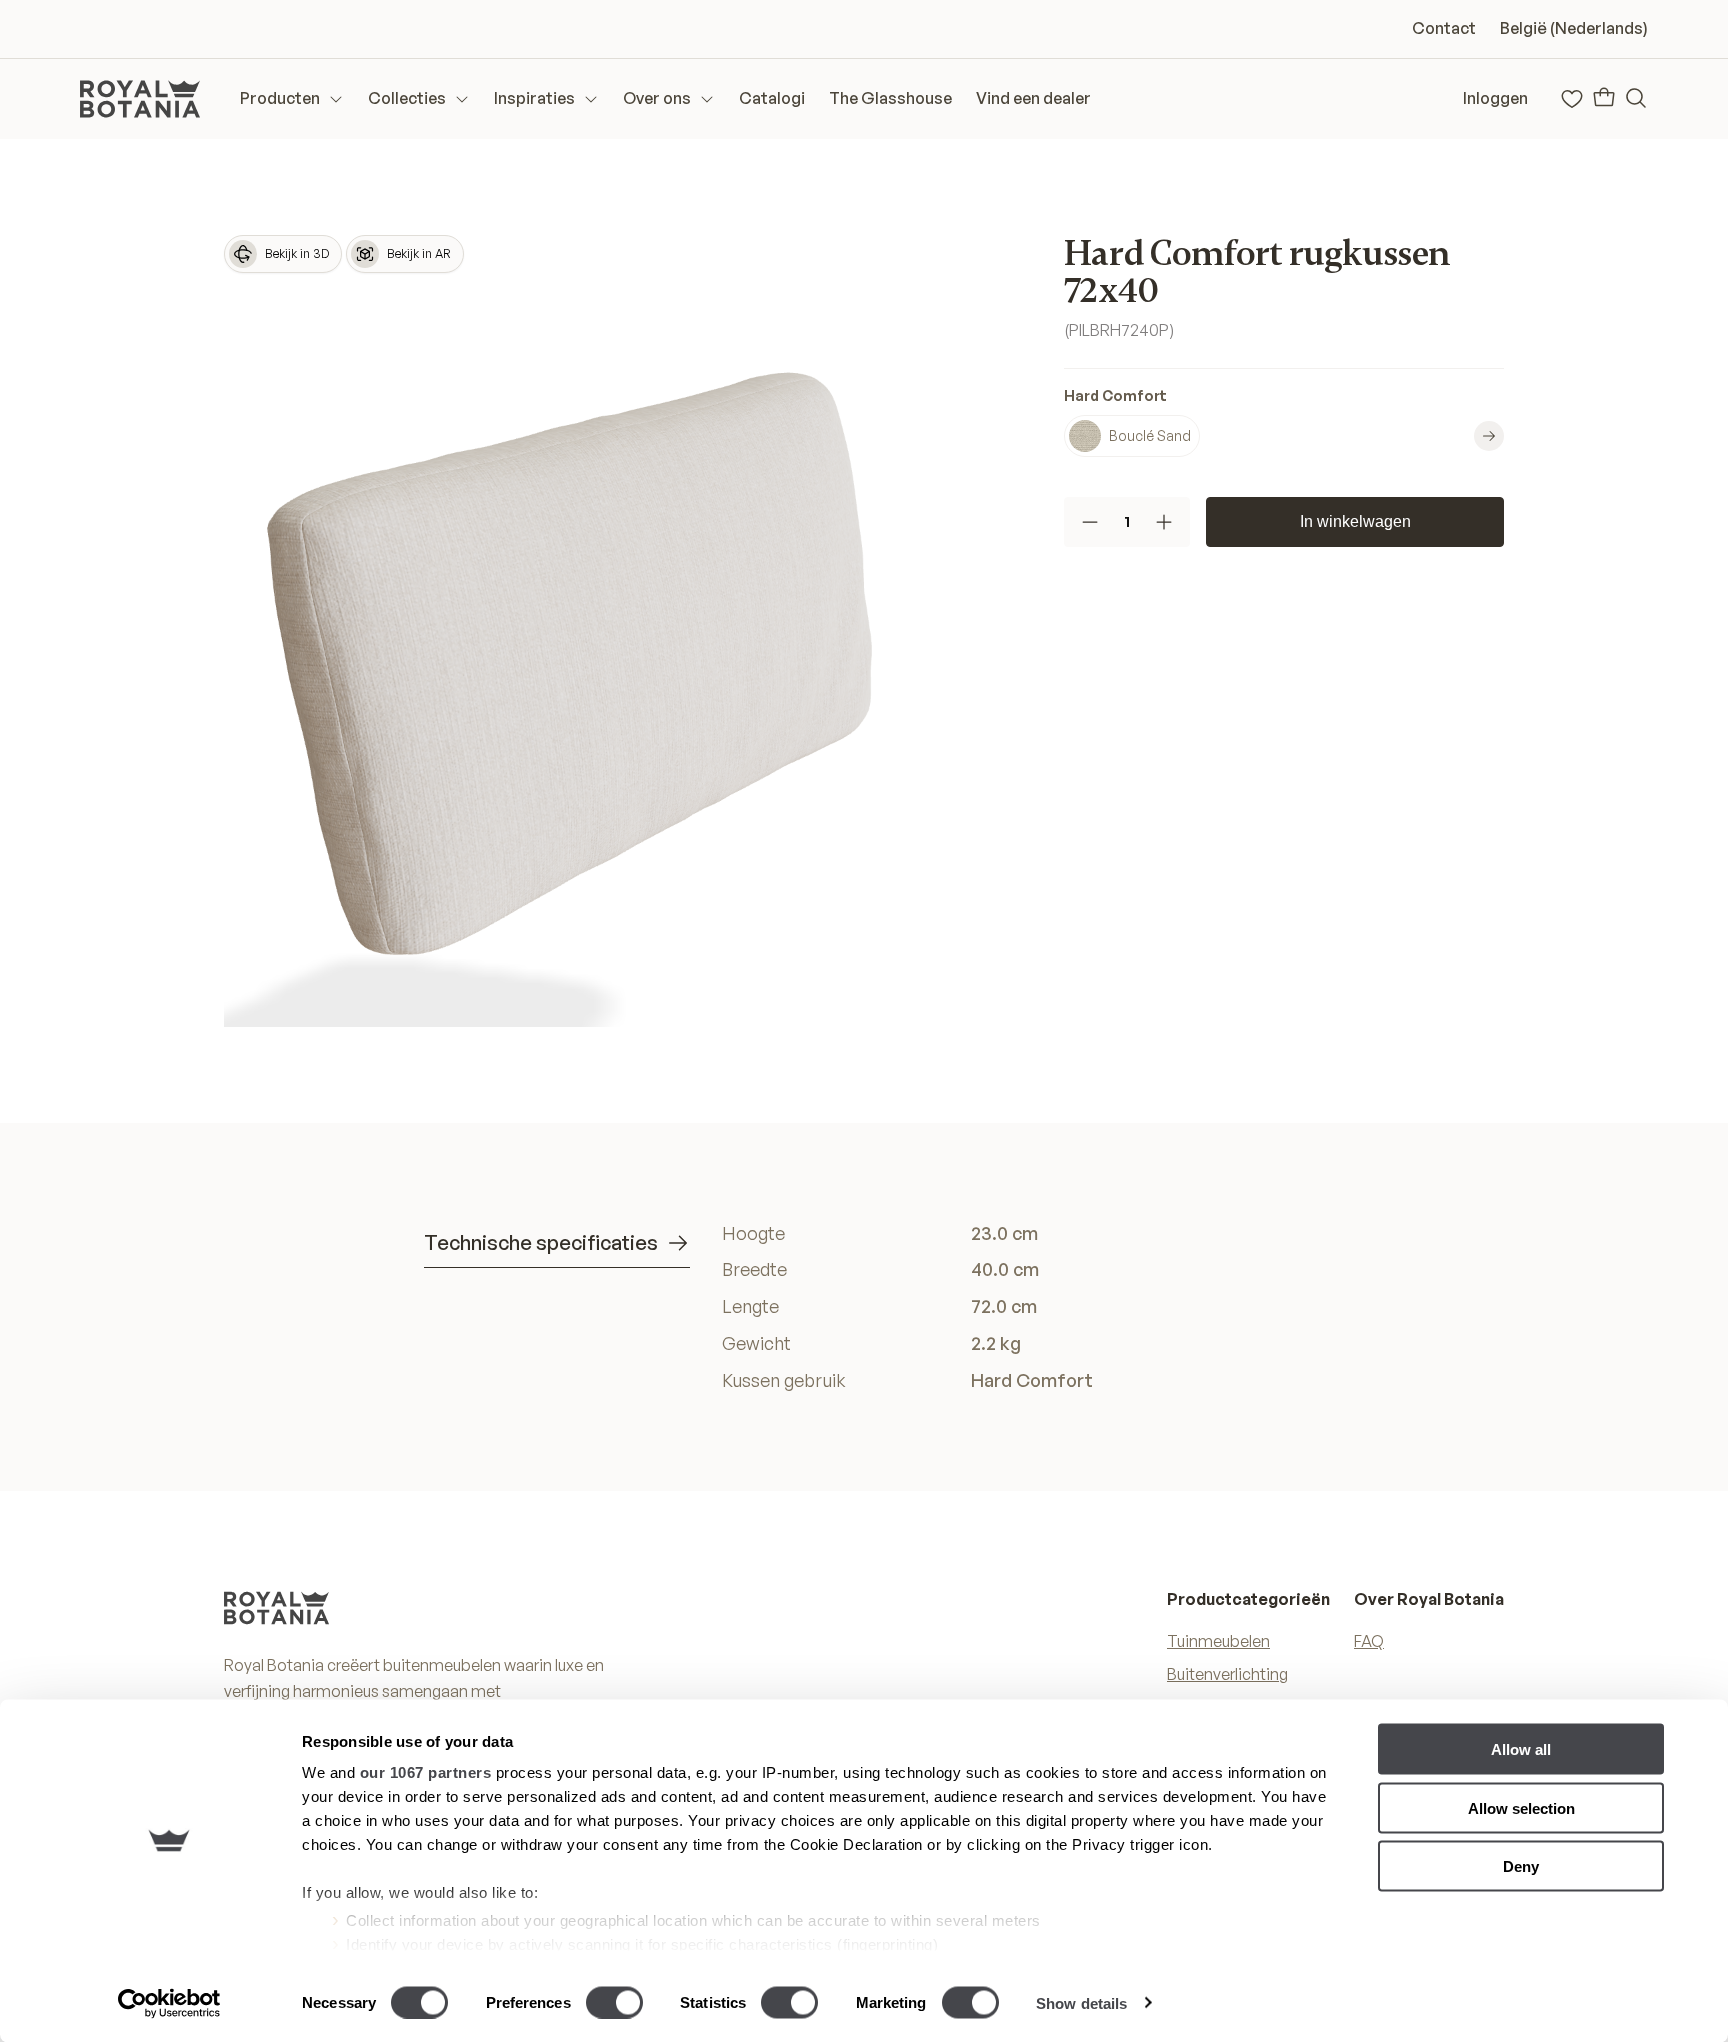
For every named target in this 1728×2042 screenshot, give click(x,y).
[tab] (557, 1243)
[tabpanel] (1013, 1307)
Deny (1521, 1866)
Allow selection (1521, 1807)
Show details (1081, 2002)
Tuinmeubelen (1218, 1641)
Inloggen (1495, 98)
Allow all (1521, 1749)
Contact (1444, 28)
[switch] (614, 2002)
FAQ (1369, 1641)
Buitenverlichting (1227, 1674)
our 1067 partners (426, 1772)
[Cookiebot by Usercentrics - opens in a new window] (169, 2003)
